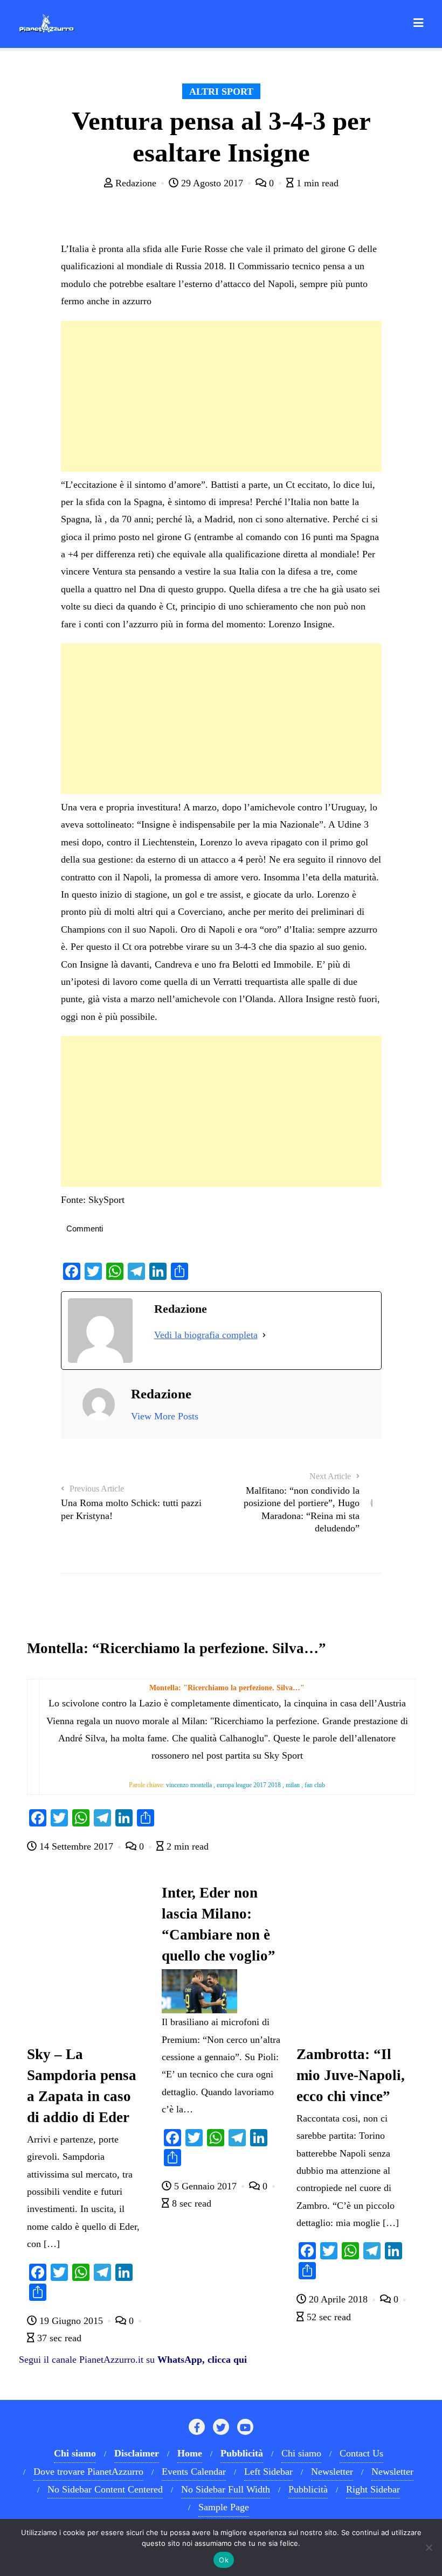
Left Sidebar (268, 2472)
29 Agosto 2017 (212, 183)
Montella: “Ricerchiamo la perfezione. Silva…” (177, 1648)
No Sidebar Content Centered (105, 2489)
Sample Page (224, 2507)
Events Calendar (194, 2472)
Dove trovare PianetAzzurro (88, 2472)
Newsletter (332, 2472)
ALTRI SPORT (221, 92)
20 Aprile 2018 (338, 2299)
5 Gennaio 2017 (205, 2186)
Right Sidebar (373, 2489)
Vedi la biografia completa (206, 1335)
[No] (429, 2547)
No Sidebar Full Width (226, 2489)
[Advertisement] (221, 396)
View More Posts (165, 1416)
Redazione (136, 183)
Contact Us (361, 2453)
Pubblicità (308, 2489)
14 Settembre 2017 (76, 1846)
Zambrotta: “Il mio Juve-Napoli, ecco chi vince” (351, 2075)
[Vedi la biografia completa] (264, 1335)
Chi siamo (301, 2453)
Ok (224, 2560)
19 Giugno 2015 (71, 2321)
